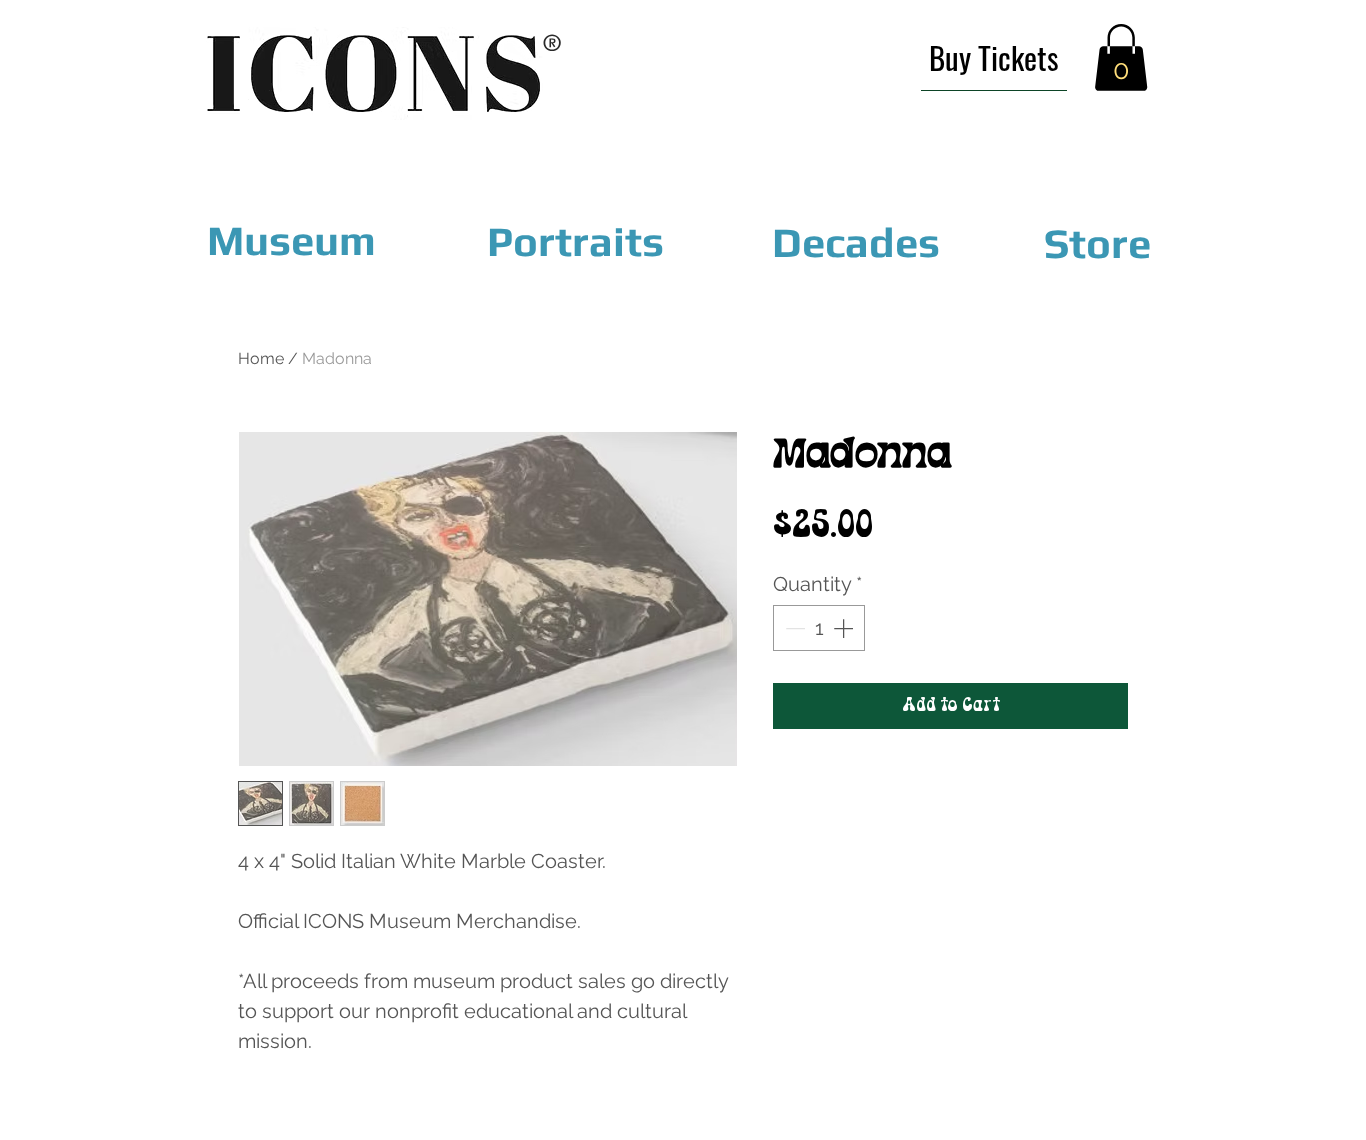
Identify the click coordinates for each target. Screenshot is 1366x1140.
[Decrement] (793, 628)
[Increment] (845, 628)
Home (261, 358)
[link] (1121, 57)
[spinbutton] (819, 628)
